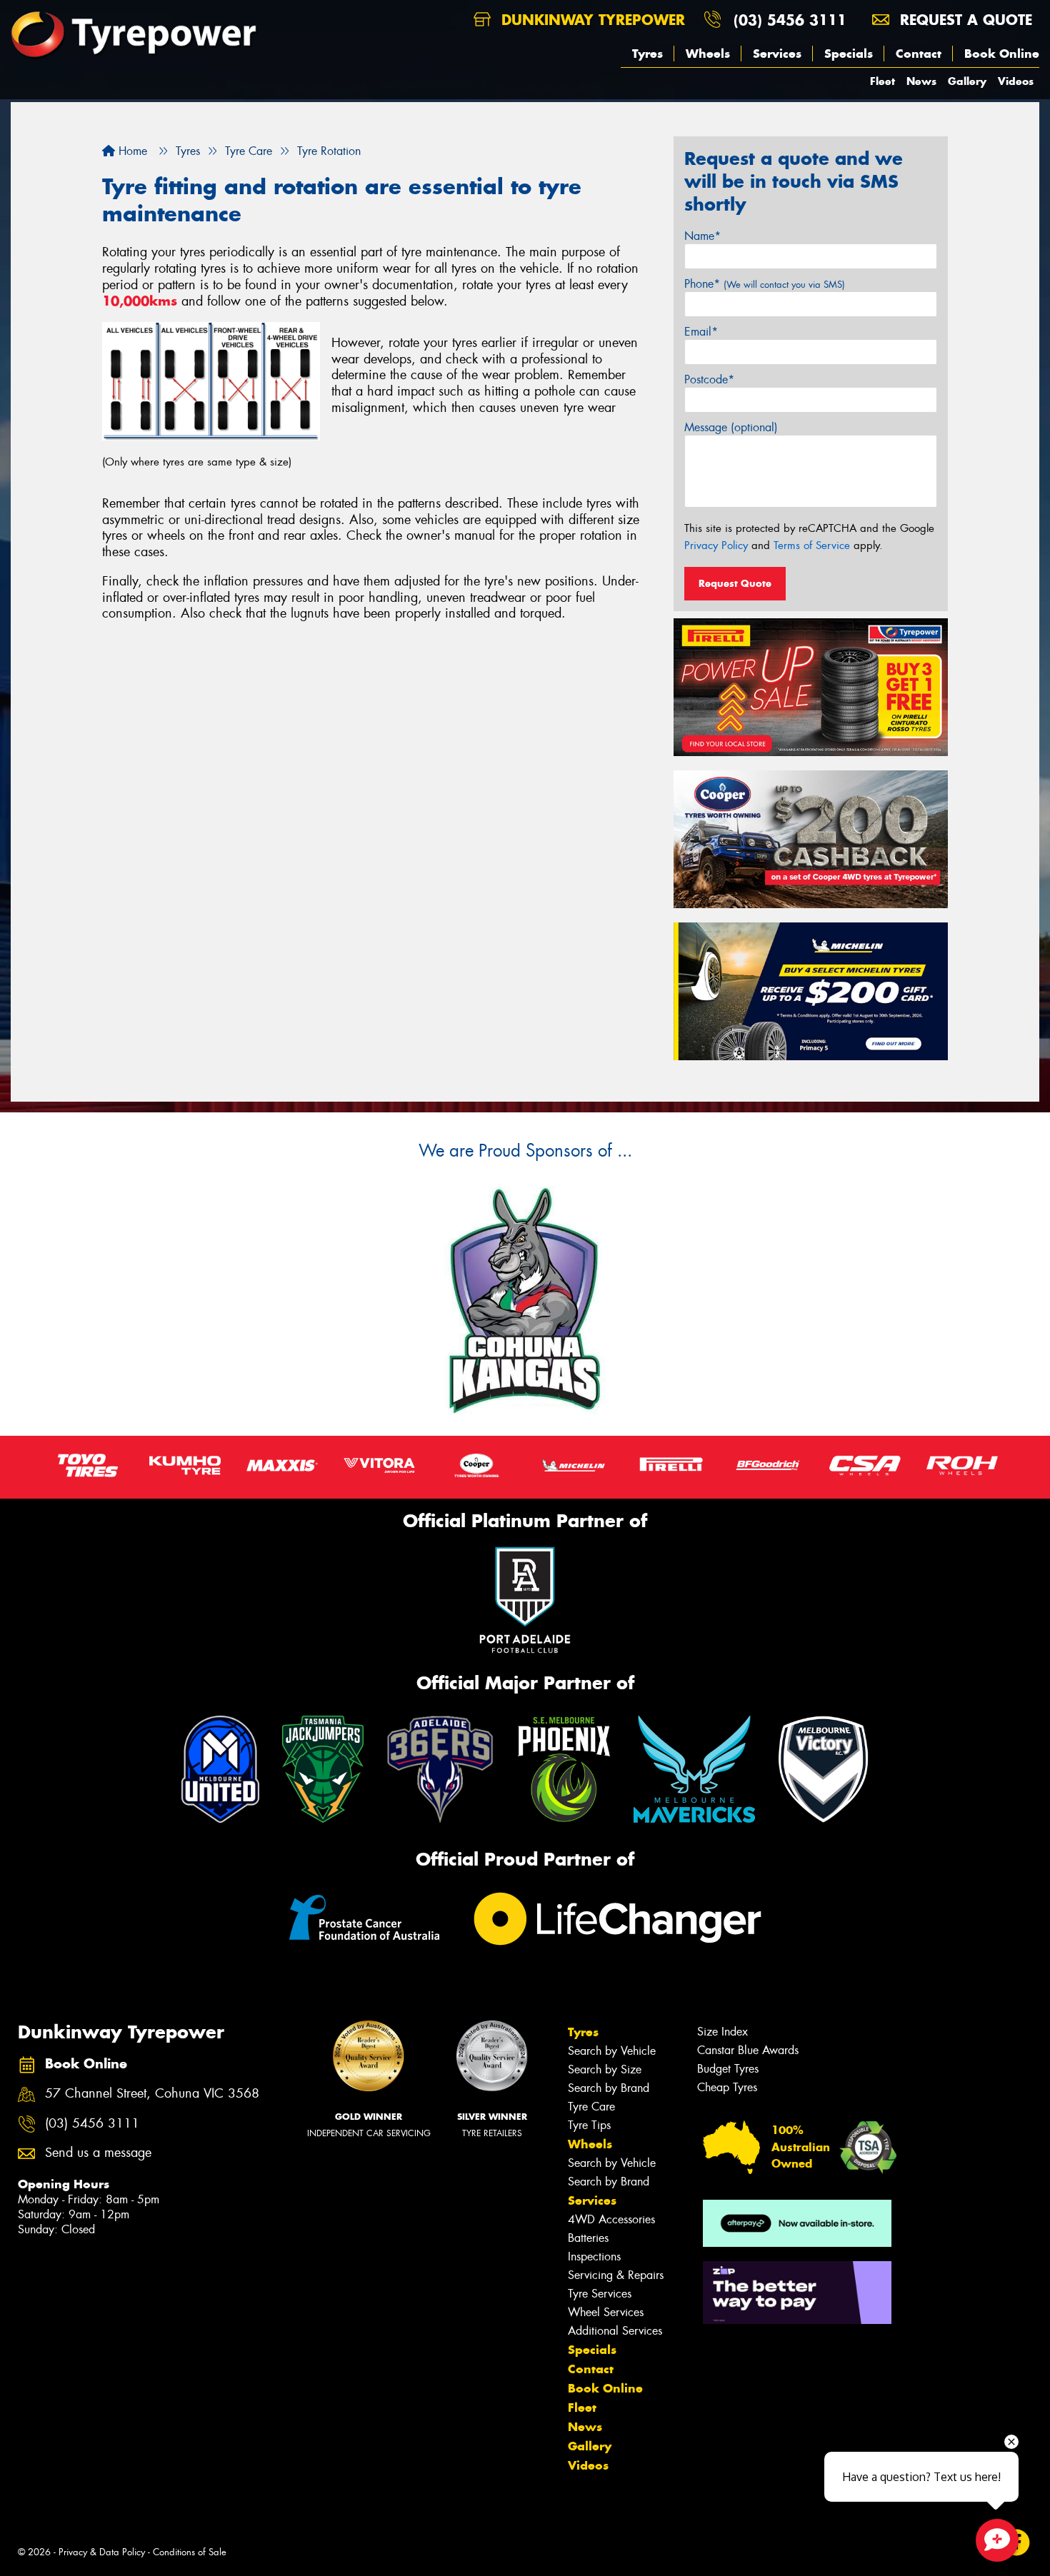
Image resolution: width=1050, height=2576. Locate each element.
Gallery (967, 81)
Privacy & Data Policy (102, 2552)
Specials (849, 54)
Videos (1016, 81)
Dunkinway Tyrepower (591, 20)
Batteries (588, 2238)
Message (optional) (731, 427)
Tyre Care (591, 2107)
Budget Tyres (728, 2069)
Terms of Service (812, 545)
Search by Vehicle (612, 2051)
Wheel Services (606, 2312)
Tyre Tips (589, 2125)
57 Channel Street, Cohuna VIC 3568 (152, 2094)
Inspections (594, 2256)
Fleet (882, 81)
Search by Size (605, 2069)
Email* (701, 332)
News (921, 81)
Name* (702, 236)
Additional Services (615, 2331)
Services (777, 54)
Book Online (1002, 54)
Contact (919, 54)
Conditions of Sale (190, 2552)
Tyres (647, 54)
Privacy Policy (716, 545)
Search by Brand (609, 2088)
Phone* (765, 284)
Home (131, 151)
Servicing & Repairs (616, 2275)
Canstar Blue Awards (748, 2050)
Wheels (708, 54)
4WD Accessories (611, 2219)
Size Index (722, 2032)
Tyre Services (600, 2294)
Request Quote (735, 583)
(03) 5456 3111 (790, 20)
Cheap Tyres (727, 2087)
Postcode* (709, 379)
